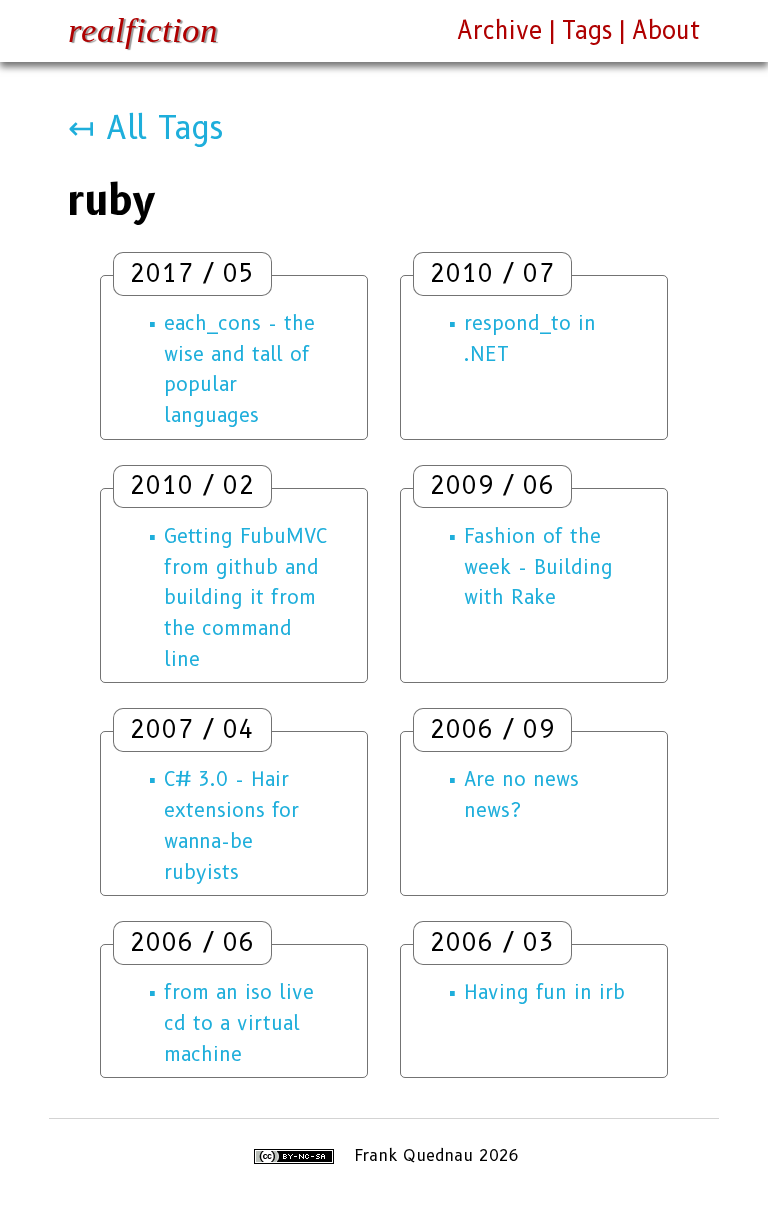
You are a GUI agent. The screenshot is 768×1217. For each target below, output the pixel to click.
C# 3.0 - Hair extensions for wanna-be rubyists (231, 825)
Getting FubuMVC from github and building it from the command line (245, 597)
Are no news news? (521, 794)
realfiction (143, 30)
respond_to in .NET (530, 338)
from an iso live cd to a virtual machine (239, 1022)
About (666, 30)
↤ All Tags (146, 127)
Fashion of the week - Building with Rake (538, 566)
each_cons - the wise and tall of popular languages (239, 369)
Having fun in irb (544, 992)
